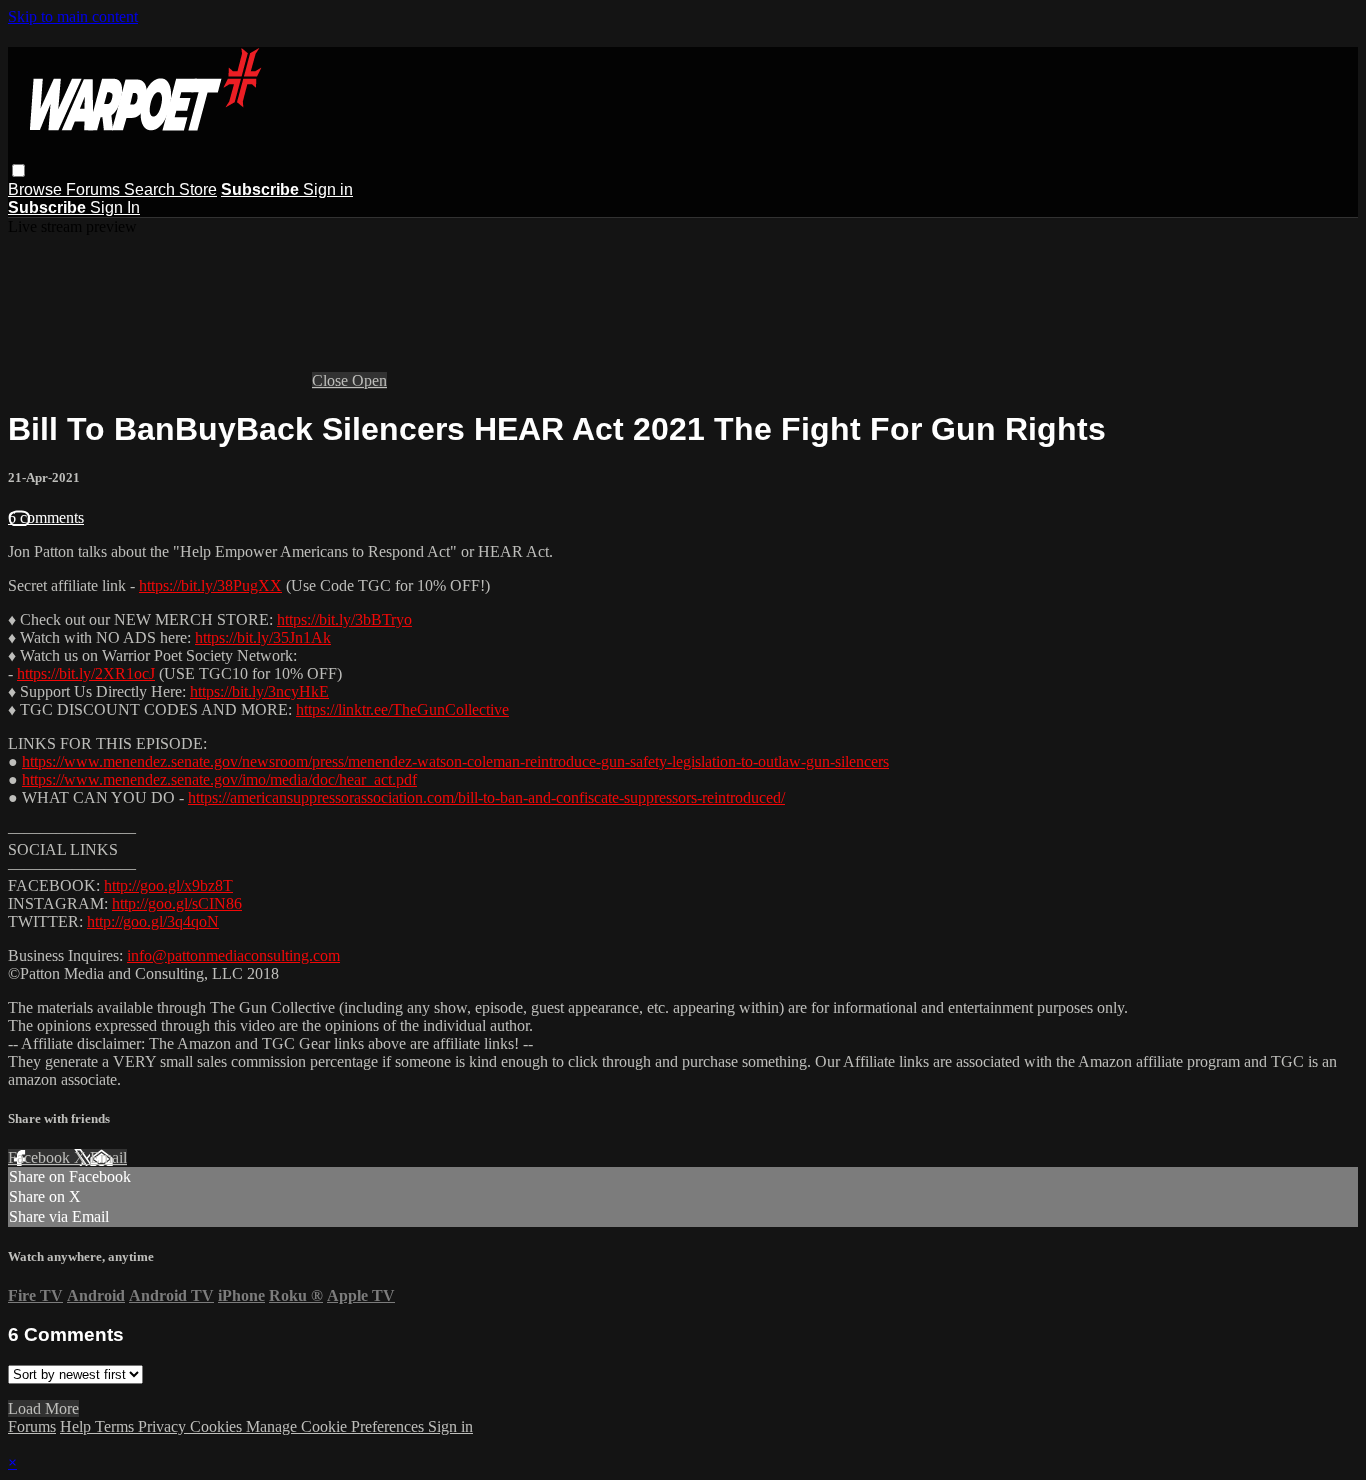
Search (151, 189)
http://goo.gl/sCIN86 (177, 903)
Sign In (115, 207)
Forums (95, 189)
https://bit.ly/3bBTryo (344, 619)
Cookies (218, 1426)
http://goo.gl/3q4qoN (153, 921)
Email (108, 1157)
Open (369, 380)
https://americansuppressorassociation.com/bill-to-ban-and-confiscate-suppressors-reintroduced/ (486, 797)
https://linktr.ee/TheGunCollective (402, 709)
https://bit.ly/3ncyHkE (259, 691)
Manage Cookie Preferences (337, 1426)
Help (77, 1426)
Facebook (41, 1157)
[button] (18, 170)
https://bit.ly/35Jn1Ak (263, 637)
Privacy (164, 1426)
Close (332, 380)
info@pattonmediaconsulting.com (233, 955)
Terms (116, 1426)
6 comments (46, 517)
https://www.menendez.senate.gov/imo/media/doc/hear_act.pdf (219, 779)
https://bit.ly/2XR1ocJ (86, 673)
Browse (37, 189)
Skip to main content (73, 16)
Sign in (328, 189)
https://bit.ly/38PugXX (210, 585)
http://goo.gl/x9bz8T (168, 885)
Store (198, 189)
